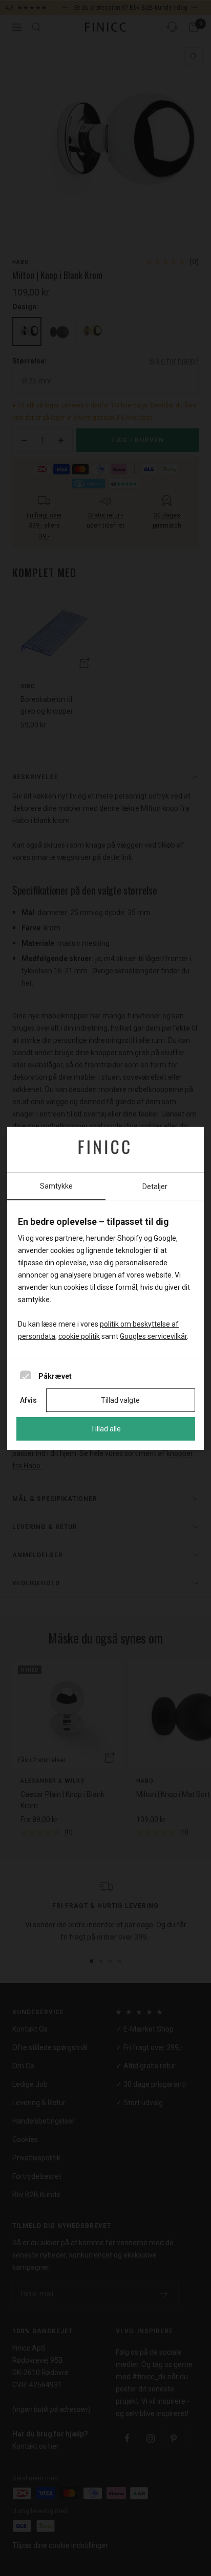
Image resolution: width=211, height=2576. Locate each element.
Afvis (28, 1400)
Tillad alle (106, 1429)
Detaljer (155, 1187)
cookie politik (79, 1336)
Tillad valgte (120, 1400)
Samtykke (56, 1186)
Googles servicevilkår (153, 1336)
